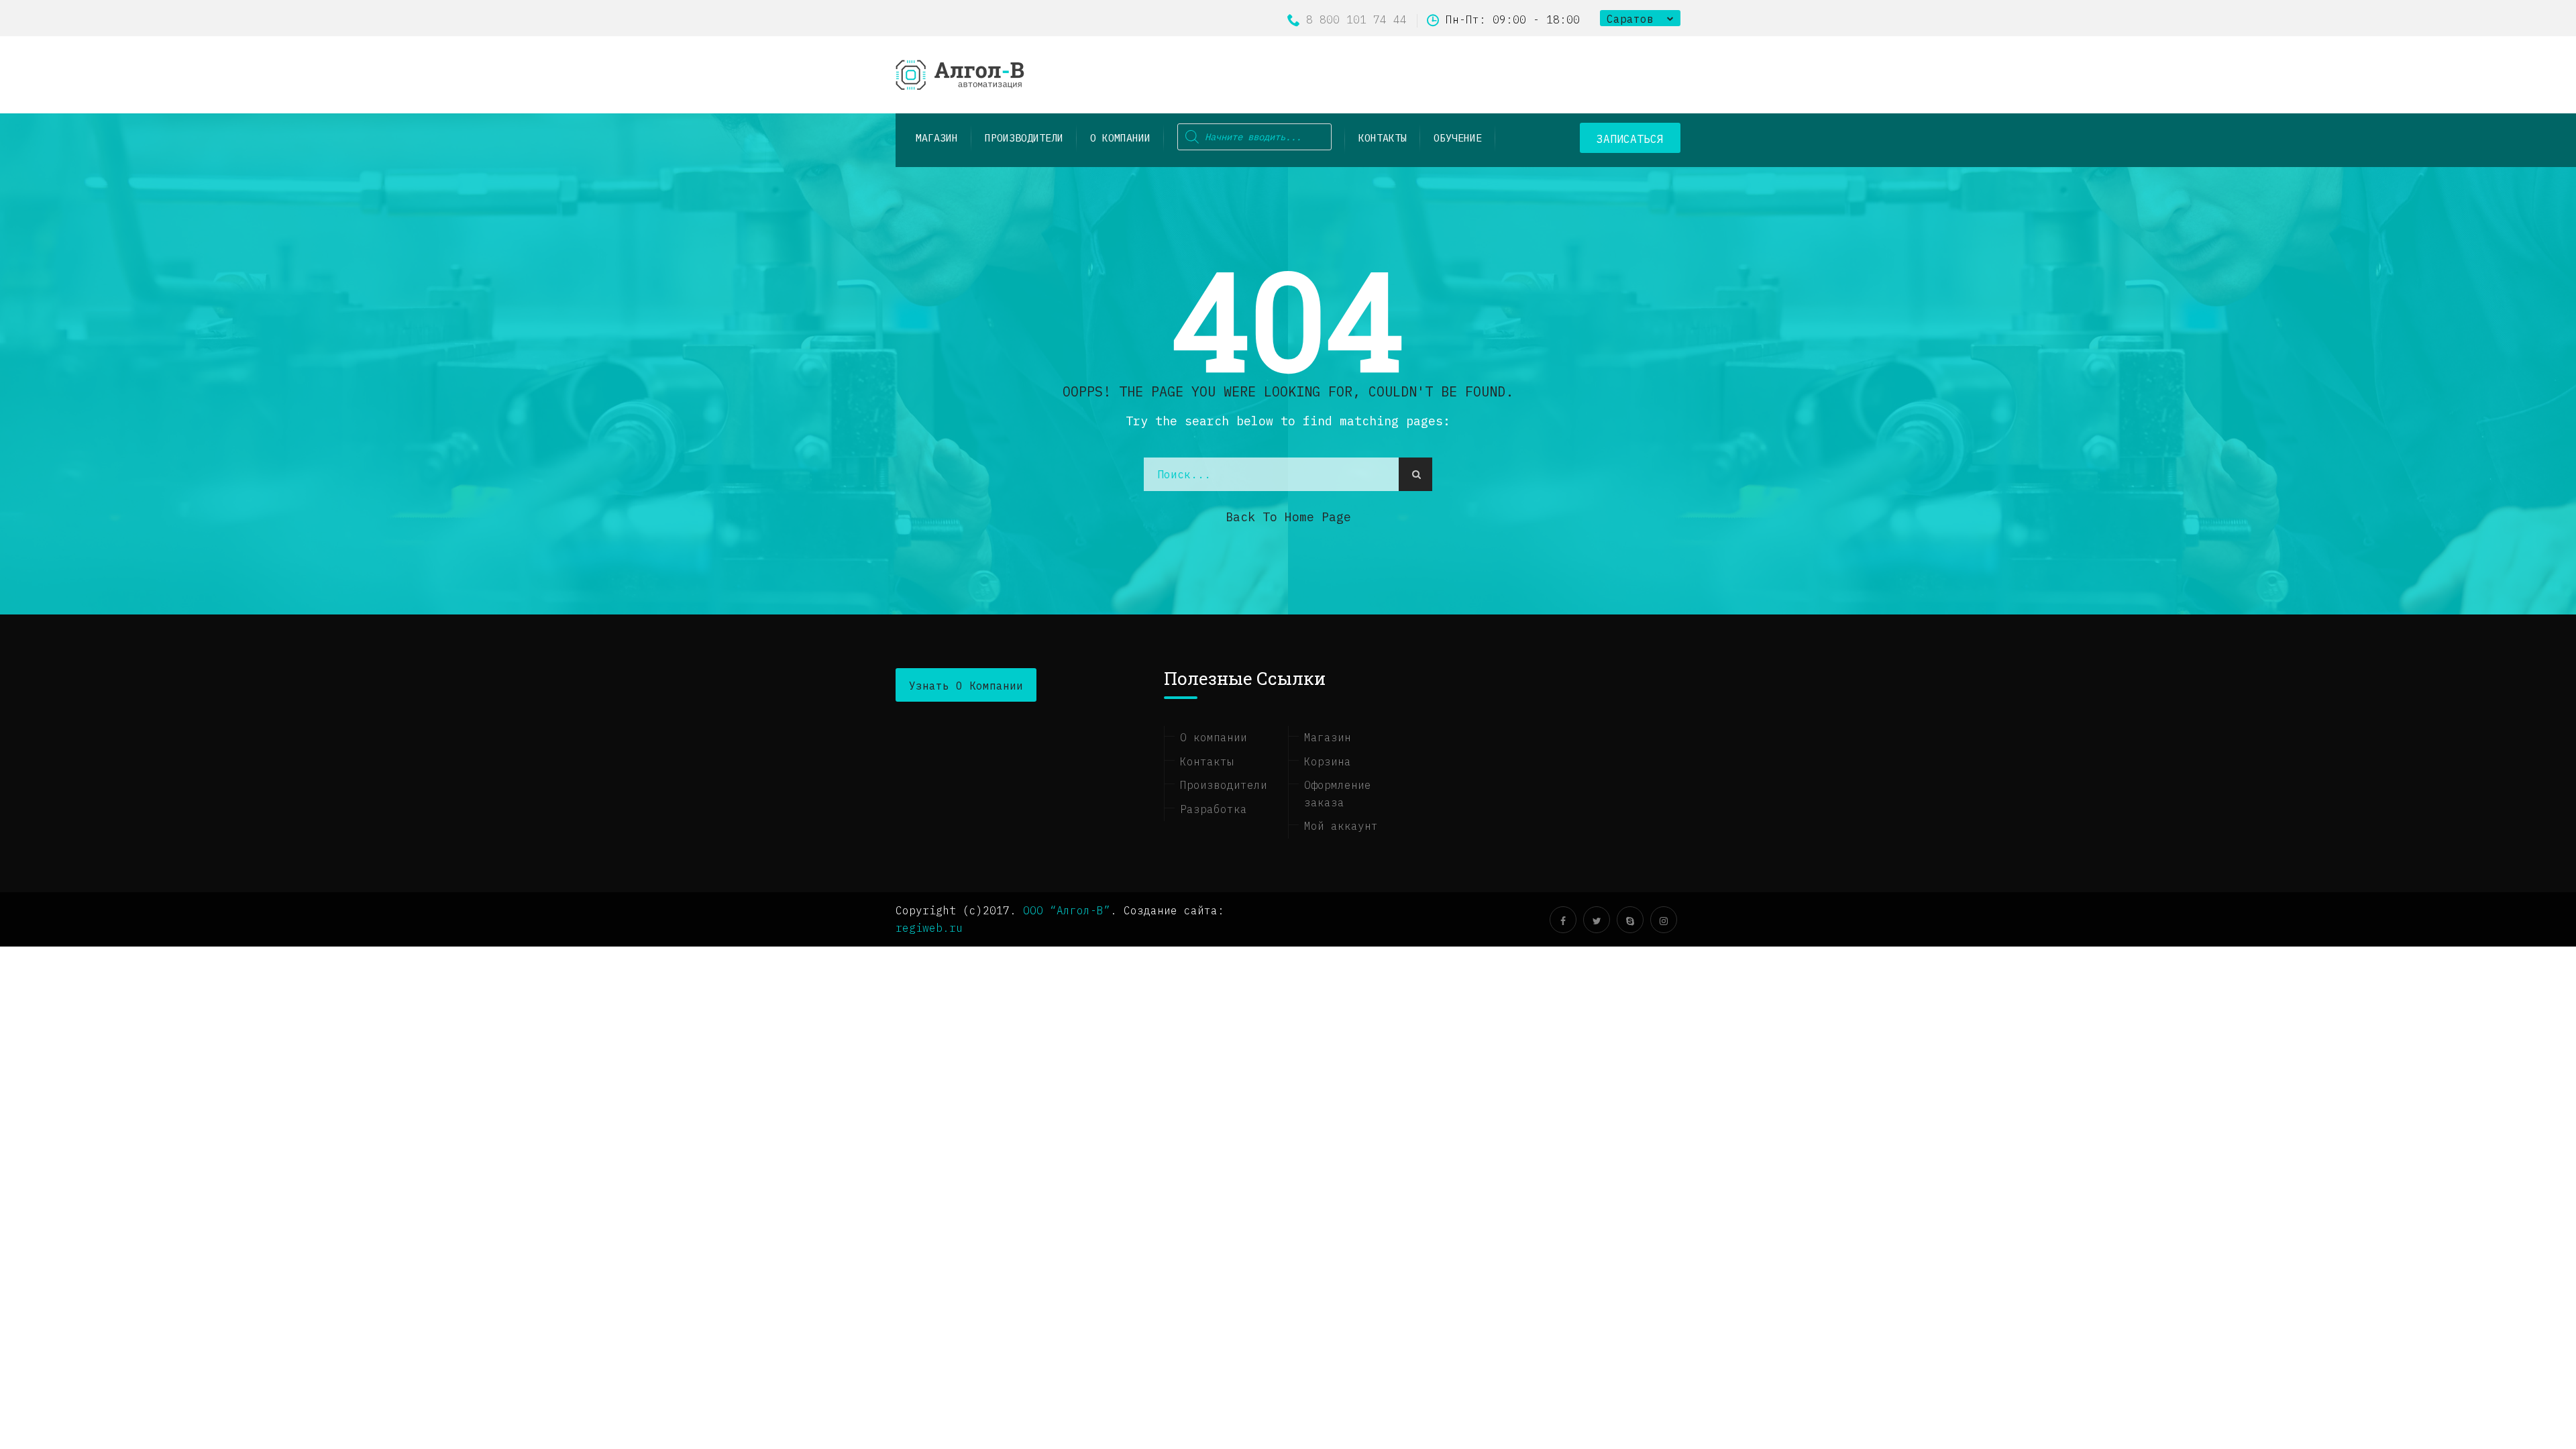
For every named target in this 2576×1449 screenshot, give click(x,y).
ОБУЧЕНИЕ (1458, 138)
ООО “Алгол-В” (1067, 910)
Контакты (1383, 138)
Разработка (1214, 809)
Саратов (1630, 19)
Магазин (1328, 737)
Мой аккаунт (1341, 826)
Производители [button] (1024, 138)
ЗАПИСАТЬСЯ (1630, 139)
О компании (1120, 138)
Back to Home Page (1288, 517)
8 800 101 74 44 (1356, 19)
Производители (1224, 785)
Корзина (1328, 761)
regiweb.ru (929, 928)
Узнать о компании (966, 686)
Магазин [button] (937, 138)
